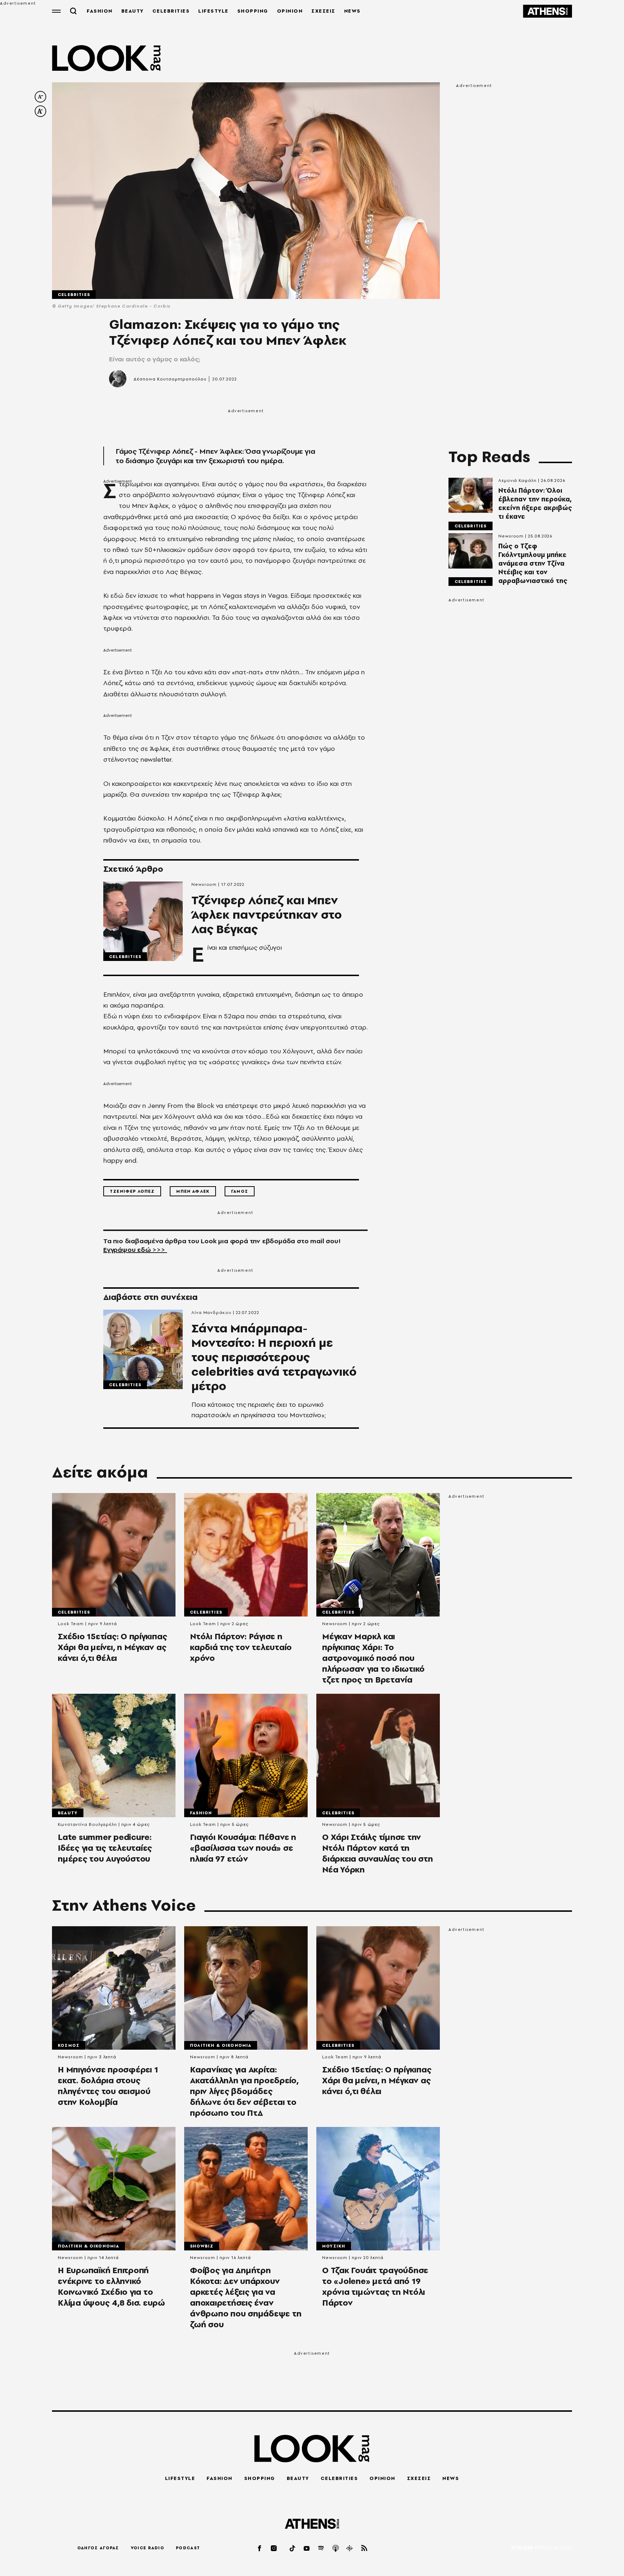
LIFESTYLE (213, 11)
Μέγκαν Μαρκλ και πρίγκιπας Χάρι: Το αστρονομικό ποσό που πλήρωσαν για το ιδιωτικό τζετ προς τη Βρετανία (373, 1658)
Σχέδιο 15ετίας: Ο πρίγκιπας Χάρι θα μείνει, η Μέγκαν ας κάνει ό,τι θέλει (112, 1647)
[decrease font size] (40, 97)
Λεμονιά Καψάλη (517, 480)
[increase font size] (40, 111)
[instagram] (274, 2548)
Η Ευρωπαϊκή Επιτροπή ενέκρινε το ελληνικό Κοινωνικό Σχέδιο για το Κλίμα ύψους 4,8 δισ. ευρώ (111, 2286)
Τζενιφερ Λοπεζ (132, 1191)
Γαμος (240, 1191)
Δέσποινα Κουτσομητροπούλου (170, 379)
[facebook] (260, 2548)
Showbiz (202, 2246)
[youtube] (307, 2548)
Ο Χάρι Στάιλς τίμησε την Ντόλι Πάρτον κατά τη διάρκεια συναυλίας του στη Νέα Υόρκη (378, 1853)
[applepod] (336, 2548)
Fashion (201, 1813)
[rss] (364, 2548)
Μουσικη (334, 2246)
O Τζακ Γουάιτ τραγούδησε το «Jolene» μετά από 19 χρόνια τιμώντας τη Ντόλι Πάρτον (375, 2286)
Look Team (71, 1624)
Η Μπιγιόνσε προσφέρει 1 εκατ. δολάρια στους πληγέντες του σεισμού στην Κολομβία (108, 2086)
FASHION (100, 11)
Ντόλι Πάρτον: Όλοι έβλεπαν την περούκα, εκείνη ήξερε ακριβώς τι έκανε (535, 504)
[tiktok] (293, 2548)
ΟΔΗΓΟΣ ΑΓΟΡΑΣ (98, 2548)
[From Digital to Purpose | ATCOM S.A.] (541, 2548)
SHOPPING (253, 11)
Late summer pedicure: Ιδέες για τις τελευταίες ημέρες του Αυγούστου (105, 1848)
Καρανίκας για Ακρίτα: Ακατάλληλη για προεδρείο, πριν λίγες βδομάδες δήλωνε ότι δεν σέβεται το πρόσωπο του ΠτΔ (244, 2091)
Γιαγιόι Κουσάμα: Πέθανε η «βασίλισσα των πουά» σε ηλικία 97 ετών (243, 1848)
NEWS (352, 11)
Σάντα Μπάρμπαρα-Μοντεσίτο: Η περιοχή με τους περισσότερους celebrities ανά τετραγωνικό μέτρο (274, 1357)
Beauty (68, 1813)
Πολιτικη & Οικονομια (221, 2045)
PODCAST (188, 2548)
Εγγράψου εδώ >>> (135, 1250)
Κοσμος (69, 2045)
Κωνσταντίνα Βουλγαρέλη (87, 1824)
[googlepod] (350, 2548)
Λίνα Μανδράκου (211, 1313)
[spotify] (321, 2548)
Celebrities (74, 295)
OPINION (290, 11)
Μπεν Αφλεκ (193, 1191)
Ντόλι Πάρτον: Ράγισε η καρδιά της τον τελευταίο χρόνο (241, 1647)
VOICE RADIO (148, 2548)
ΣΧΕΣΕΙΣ (323, 11)
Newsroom (204, 884)
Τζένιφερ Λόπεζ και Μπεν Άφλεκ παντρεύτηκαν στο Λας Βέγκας (267, 915)
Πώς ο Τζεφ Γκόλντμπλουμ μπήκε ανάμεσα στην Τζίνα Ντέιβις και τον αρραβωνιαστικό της (533, 563)
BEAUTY (133, 11)
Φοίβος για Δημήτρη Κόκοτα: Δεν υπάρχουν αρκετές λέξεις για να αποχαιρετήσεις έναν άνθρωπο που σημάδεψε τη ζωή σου (246, 2297)
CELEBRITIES (171, 11)
